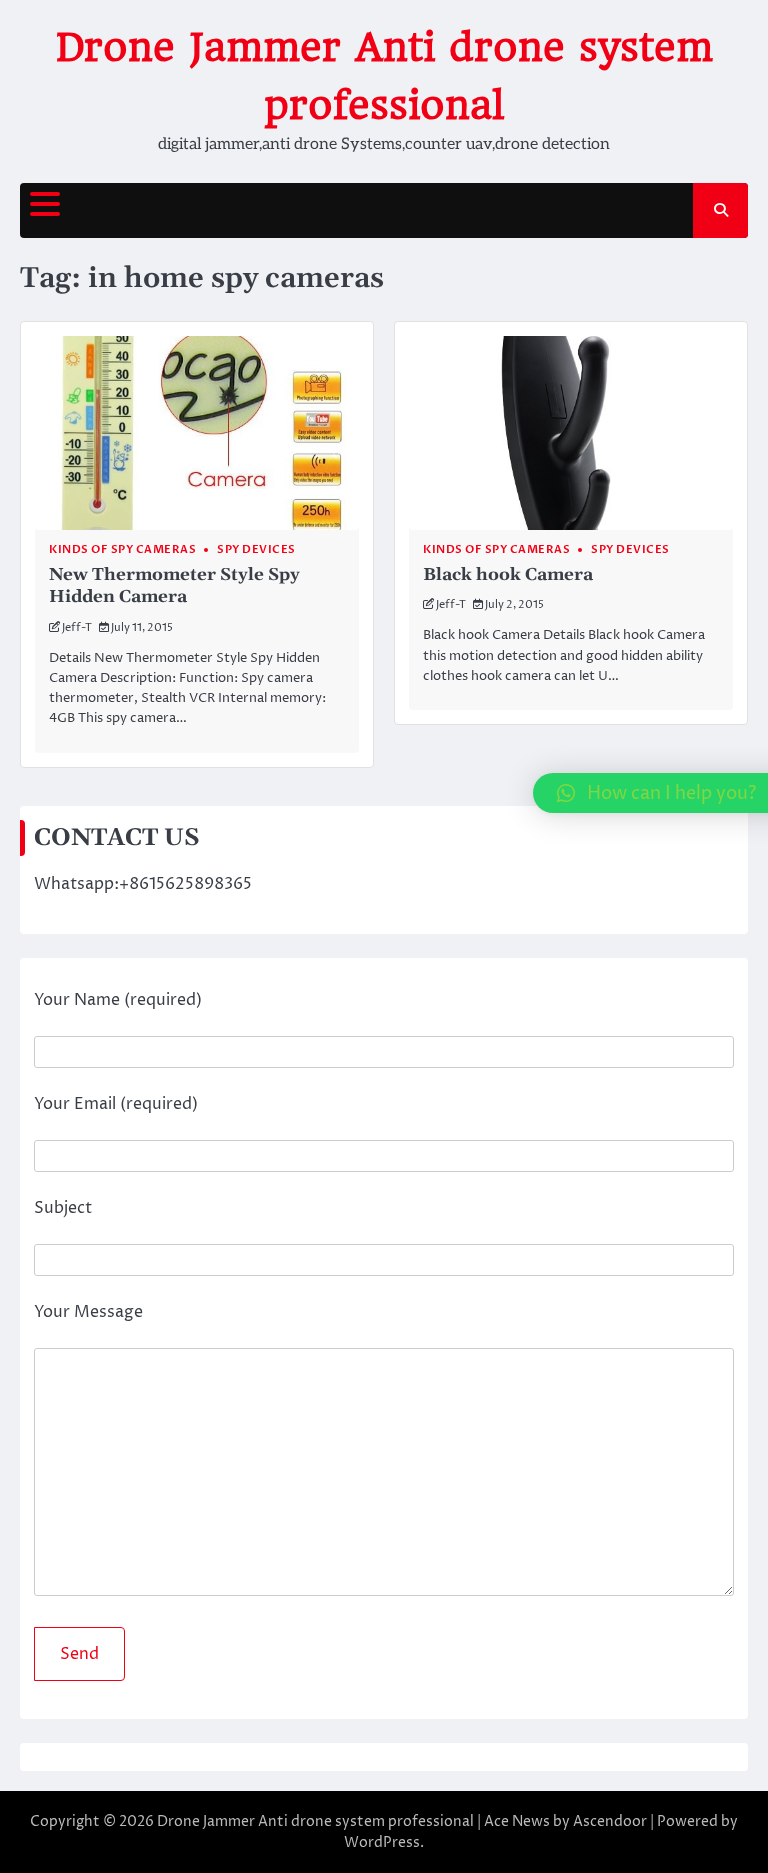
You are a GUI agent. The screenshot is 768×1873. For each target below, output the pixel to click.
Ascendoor (610, 1821)
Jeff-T (77, 627)
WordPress (382, 1842)
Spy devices (256, 549)
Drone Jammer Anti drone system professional (315, 1821)
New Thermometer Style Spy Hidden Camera (174, 586)
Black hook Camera (508, 575)
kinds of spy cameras (122, 549)
